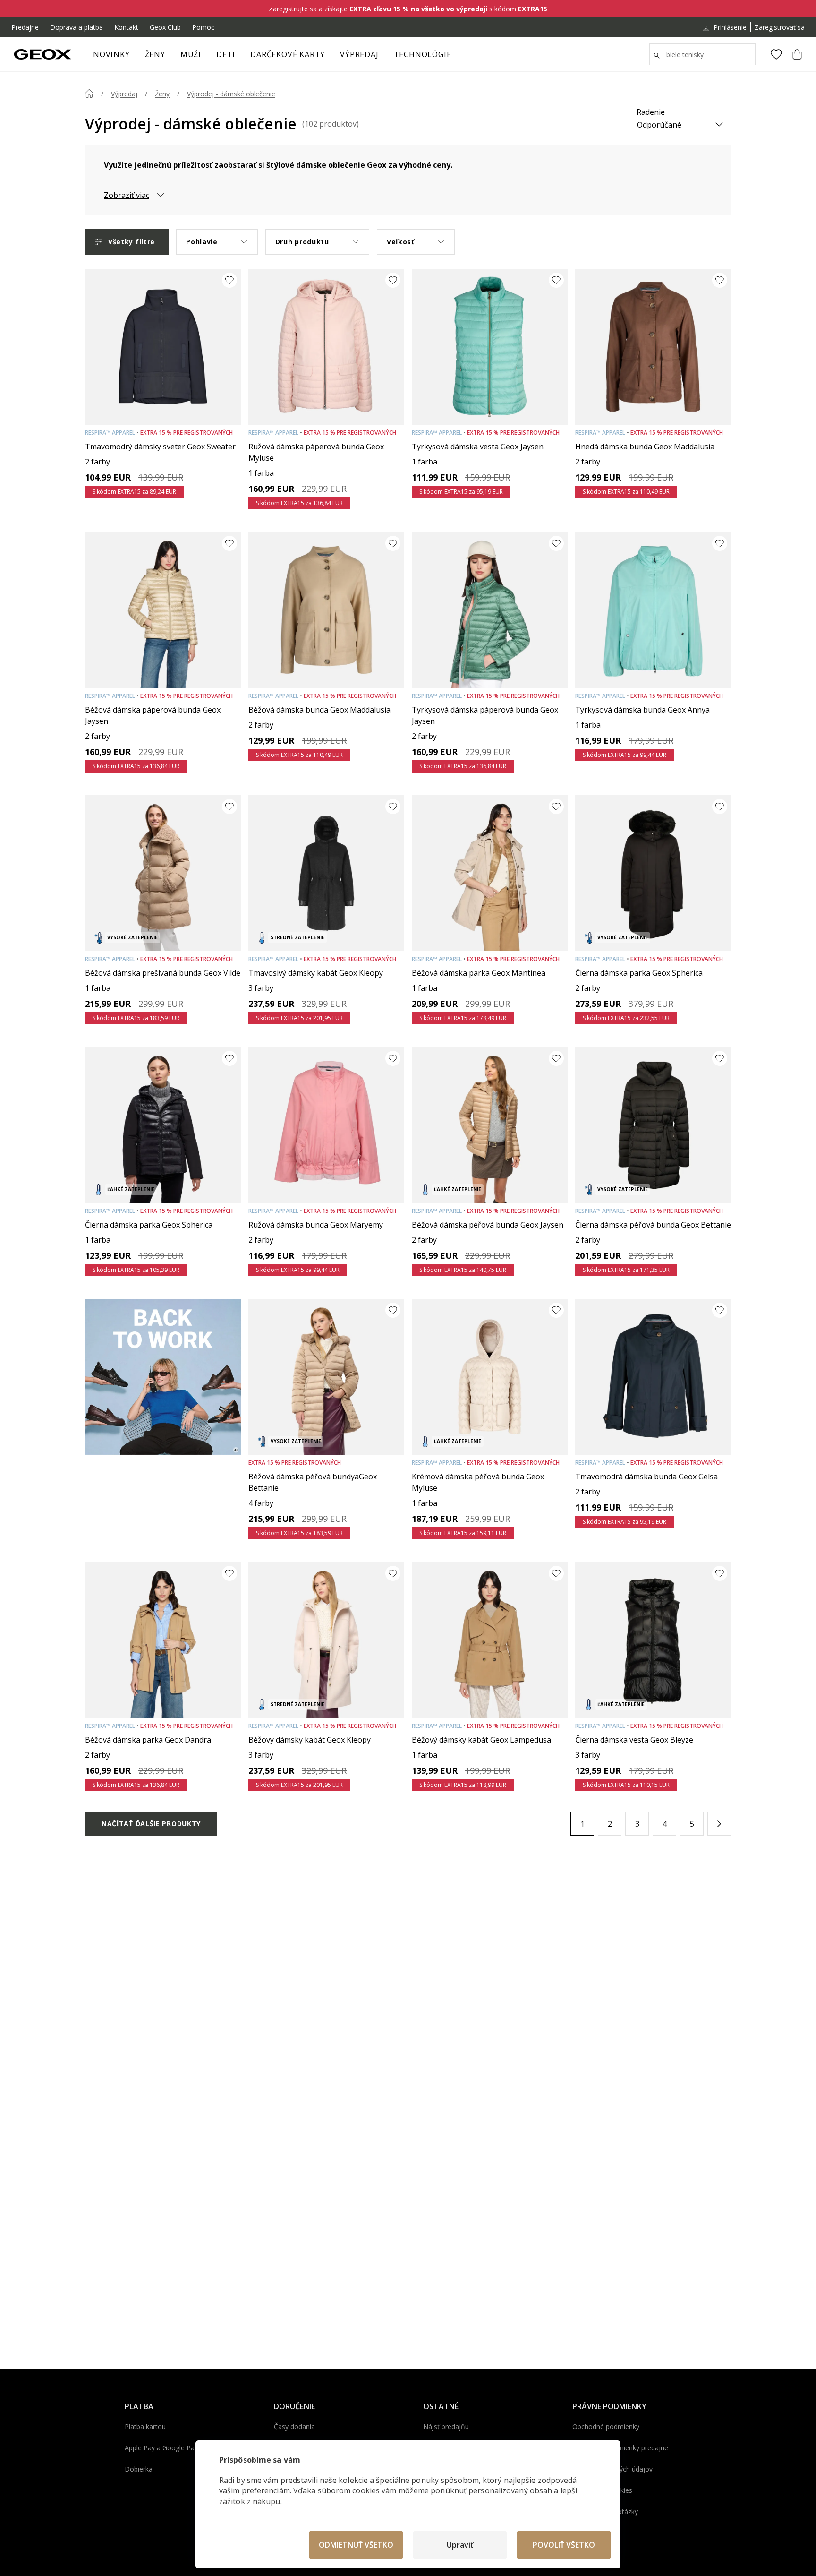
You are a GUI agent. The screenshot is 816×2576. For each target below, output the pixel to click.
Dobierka (139, 2469)
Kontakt (126, 27)
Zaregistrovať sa (780, 27)
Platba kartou (145, 2426)
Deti (226, 54)
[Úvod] (89, 94)
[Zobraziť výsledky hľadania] (657, 56)
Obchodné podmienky (606, 2426)
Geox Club (165, 27)
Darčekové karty (288, 54)
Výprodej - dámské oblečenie (231, 94)
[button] (719, 1824)
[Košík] (797, 54)
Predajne (25, 27)
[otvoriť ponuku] (170, 57)
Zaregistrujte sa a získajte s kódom (408, 9)
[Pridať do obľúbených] (229, 280)
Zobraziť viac (127, 195)
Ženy (155, 54)
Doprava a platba (76, 27)
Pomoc (203, 27)
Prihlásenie (730, 27)
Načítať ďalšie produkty (151, 1824)
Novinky (111, 54)
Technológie (423, 54)
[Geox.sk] (43, 54)
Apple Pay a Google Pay (161, 2448)
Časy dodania (294, 2426)
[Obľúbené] (776, 54)
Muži (191, 54)
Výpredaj (359, 54)
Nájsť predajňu (446, 2426)
